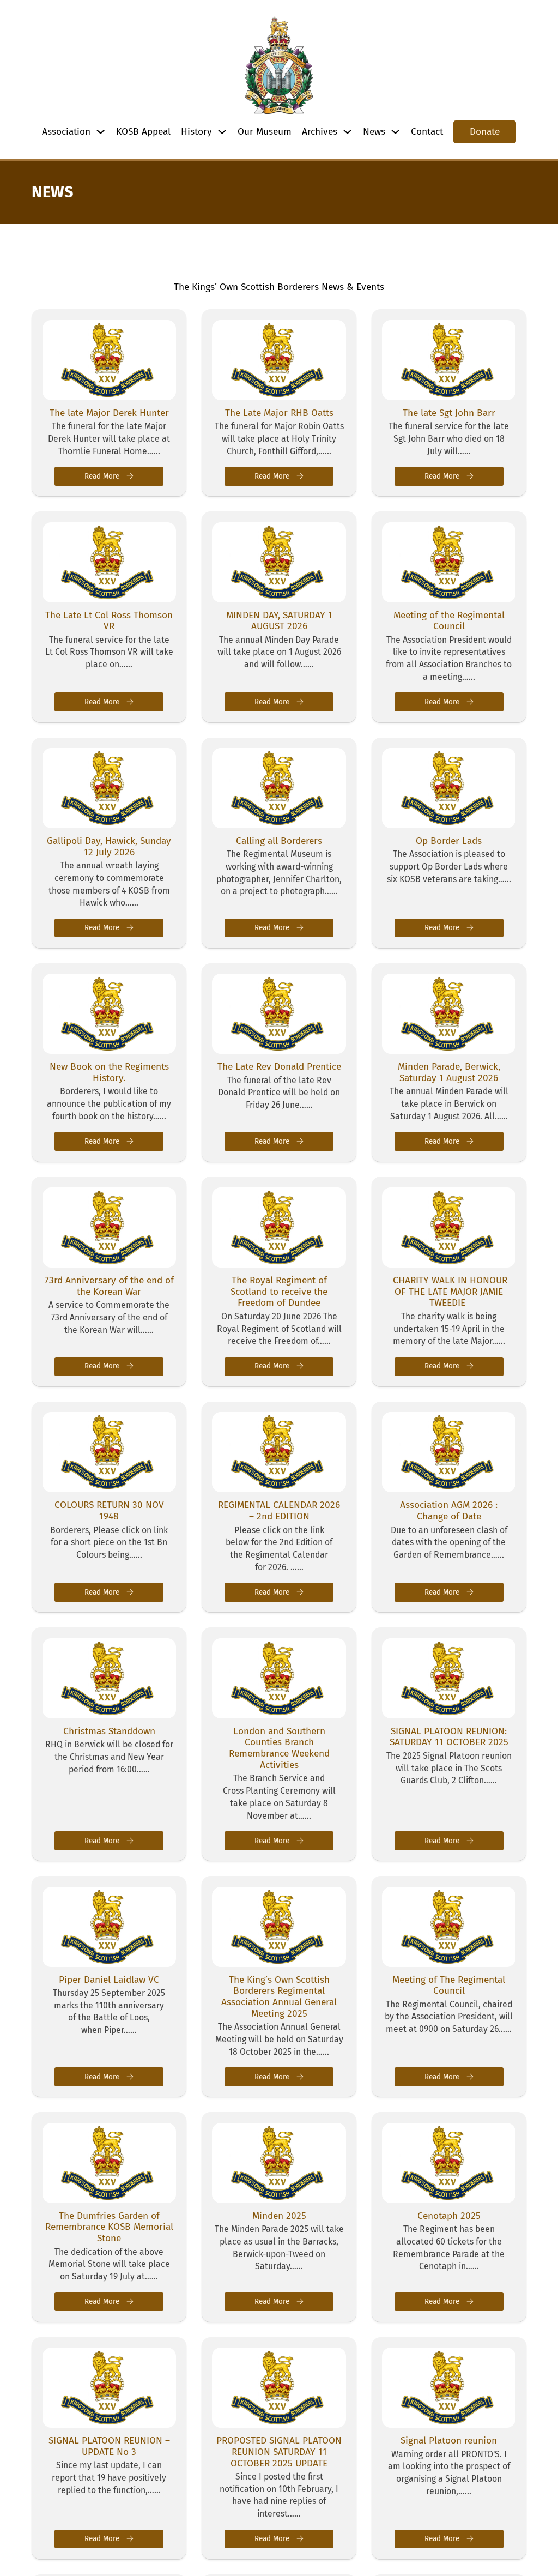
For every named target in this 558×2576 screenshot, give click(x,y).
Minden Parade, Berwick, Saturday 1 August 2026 (449, 1072)
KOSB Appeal (143, 132)
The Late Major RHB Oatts (279, 413)
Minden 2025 (279, 2216)
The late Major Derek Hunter (109, 413)
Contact (427, 132)
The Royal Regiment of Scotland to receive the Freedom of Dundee (279, 1292)
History (196, 132)
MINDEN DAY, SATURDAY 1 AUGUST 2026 (279, 621)
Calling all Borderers (279, 841)
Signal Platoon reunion (449, 2441)
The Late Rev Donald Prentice (279, 1067)
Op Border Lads (449, 841)
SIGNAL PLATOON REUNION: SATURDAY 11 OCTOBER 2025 (449, 1737)
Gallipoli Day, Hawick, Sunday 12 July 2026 (109, 847)
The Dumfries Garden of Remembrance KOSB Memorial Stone (109, 2227)
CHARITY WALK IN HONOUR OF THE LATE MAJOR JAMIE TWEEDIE (449, 1292)
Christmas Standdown (109, 1731)
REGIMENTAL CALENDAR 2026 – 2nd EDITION (279, 1511)
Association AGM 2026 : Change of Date (449, 1511)
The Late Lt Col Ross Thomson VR (109, 621)
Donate (485, 132)
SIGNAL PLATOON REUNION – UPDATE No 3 (109, 2446)
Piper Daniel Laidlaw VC (109, 1980)
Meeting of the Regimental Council (449, 621)
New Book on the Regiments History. (109, 1072)
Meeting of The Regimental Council (449, 1986)
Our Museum (265, 132)
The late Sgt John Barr (449, 413)
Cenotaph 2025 (449, 2216)
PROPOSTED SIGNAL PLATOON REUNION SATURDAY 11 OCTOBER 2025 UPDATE (279, 2452)
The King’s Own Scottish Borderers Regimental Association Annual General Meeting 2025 (279, 1997)
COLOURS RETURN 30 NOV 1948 (109, 1511)
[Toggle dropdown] (101, 132)
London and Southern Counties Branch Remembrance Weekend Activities (279, 1748)
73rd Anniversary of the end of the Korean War (109, 1286)
